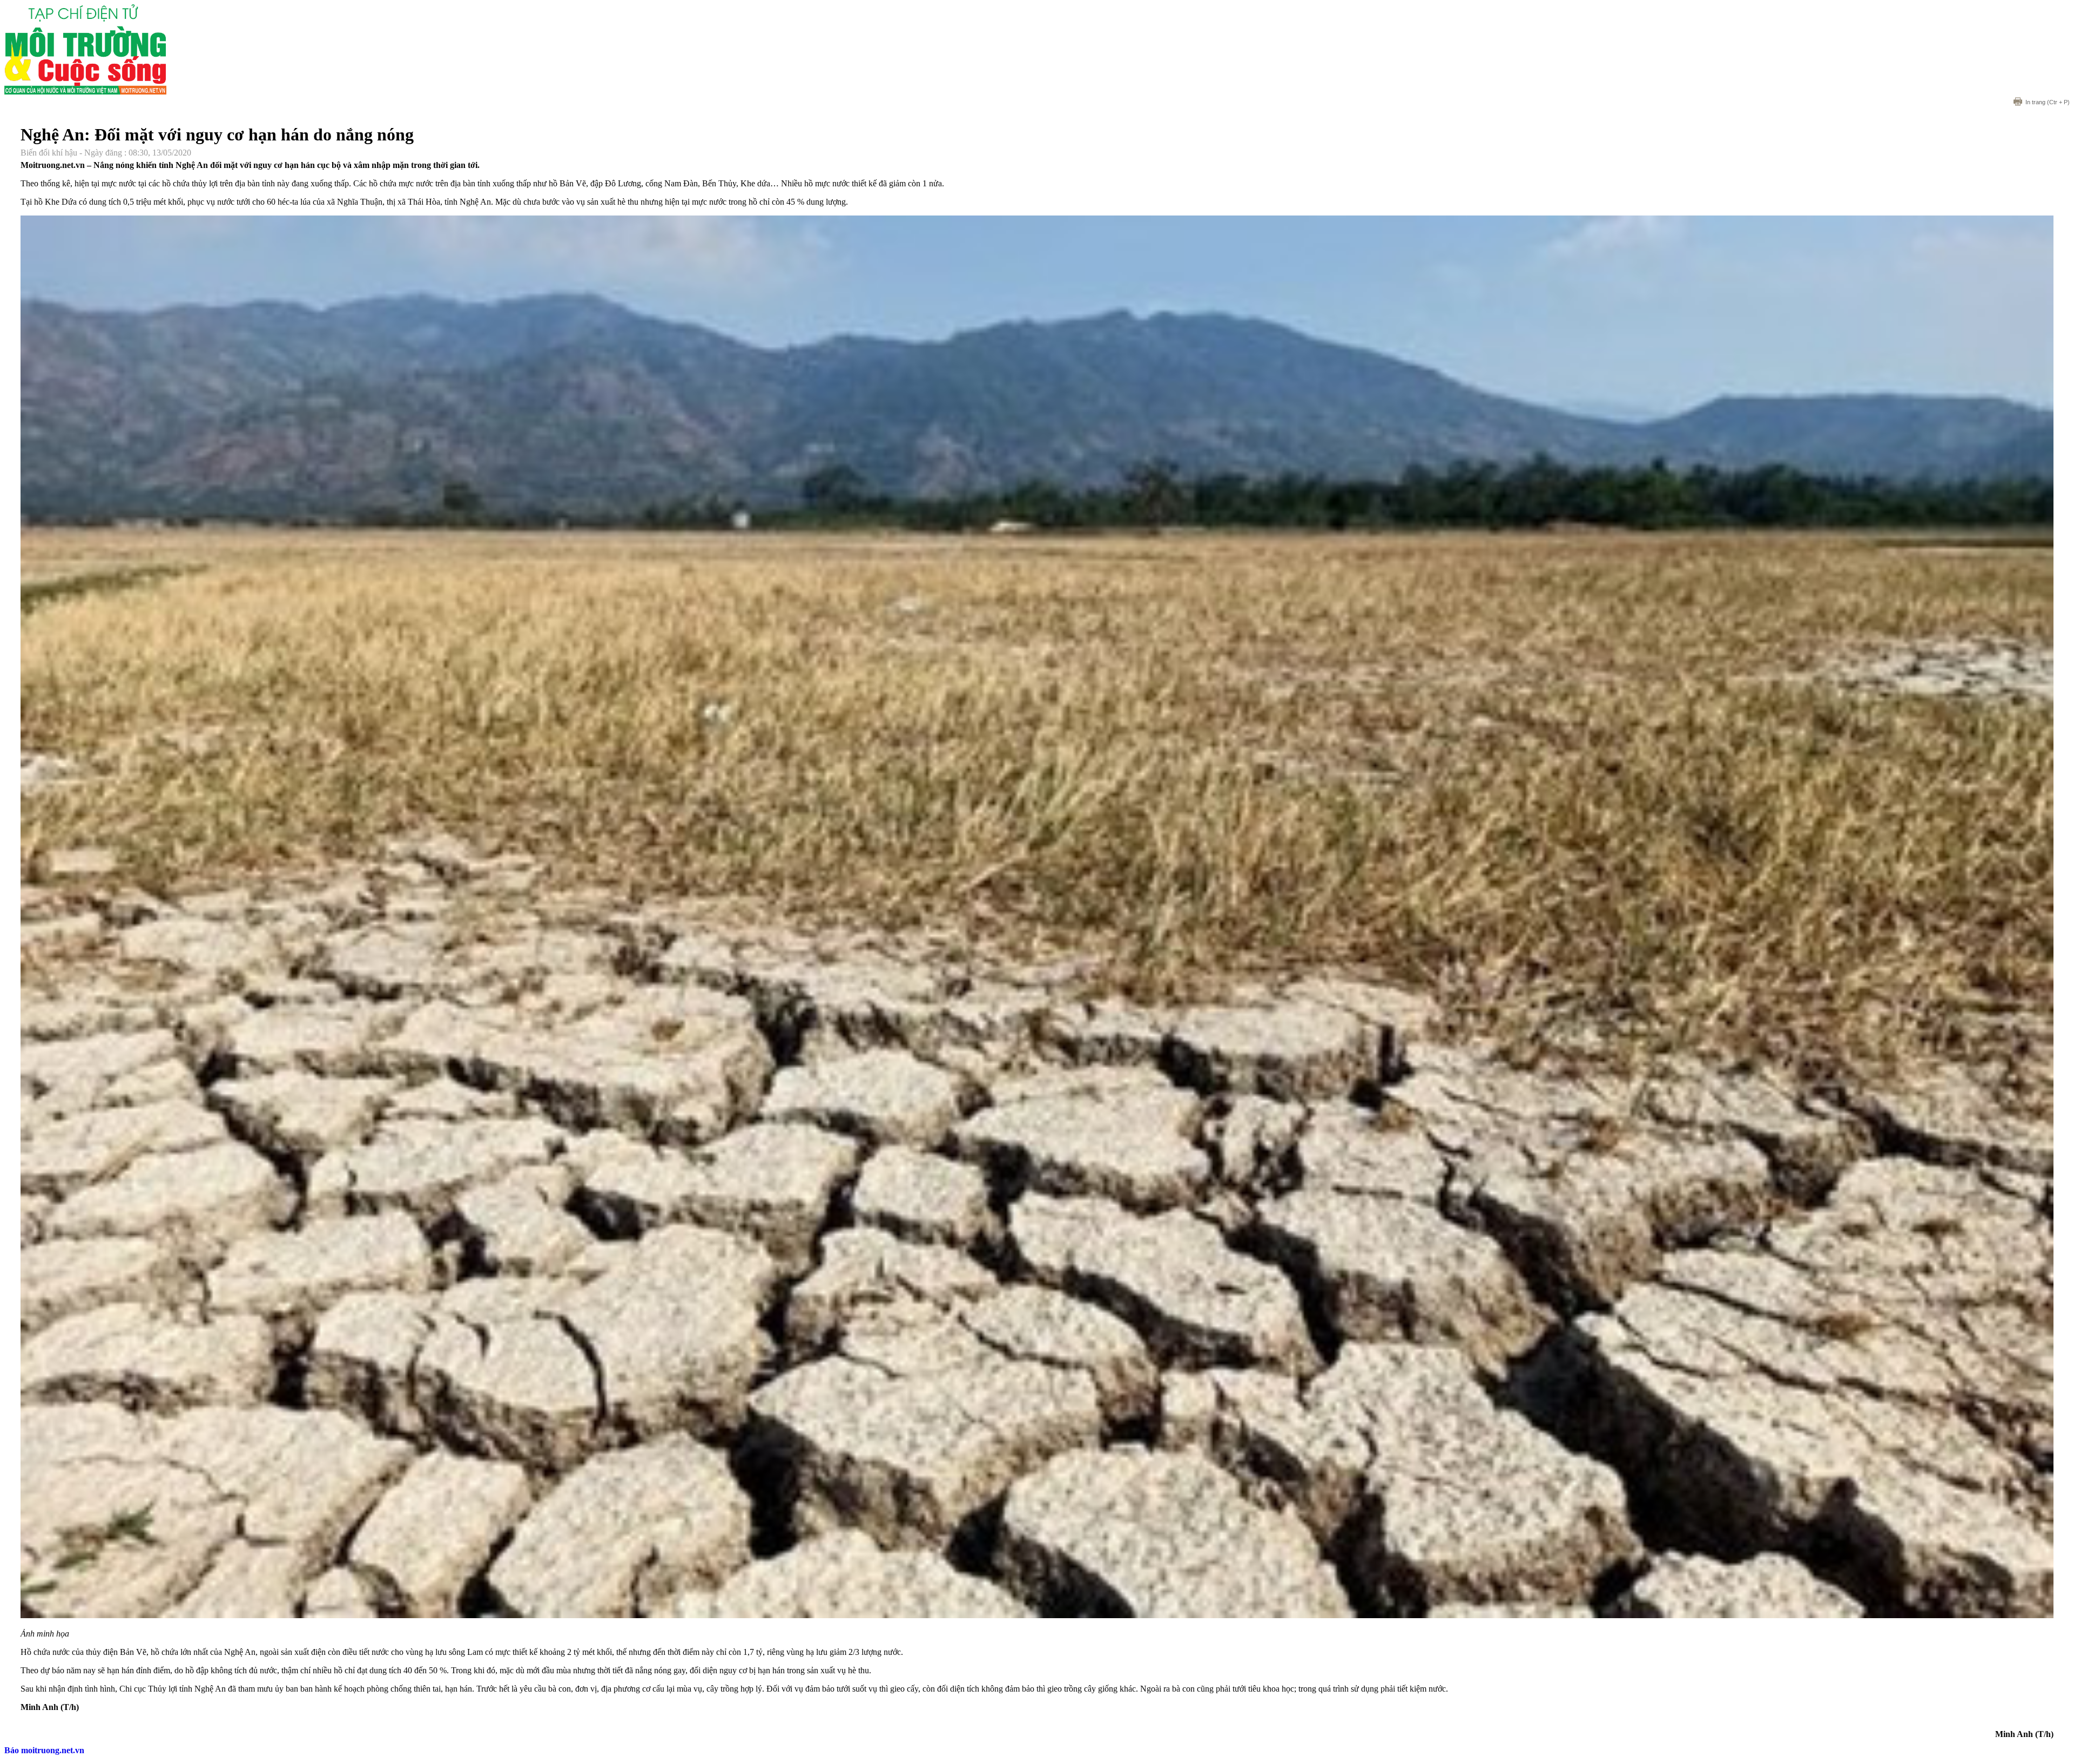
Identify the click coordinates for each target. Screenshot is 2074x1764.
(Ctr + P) (2048, 102)
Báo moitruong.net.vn (44, 1750)
